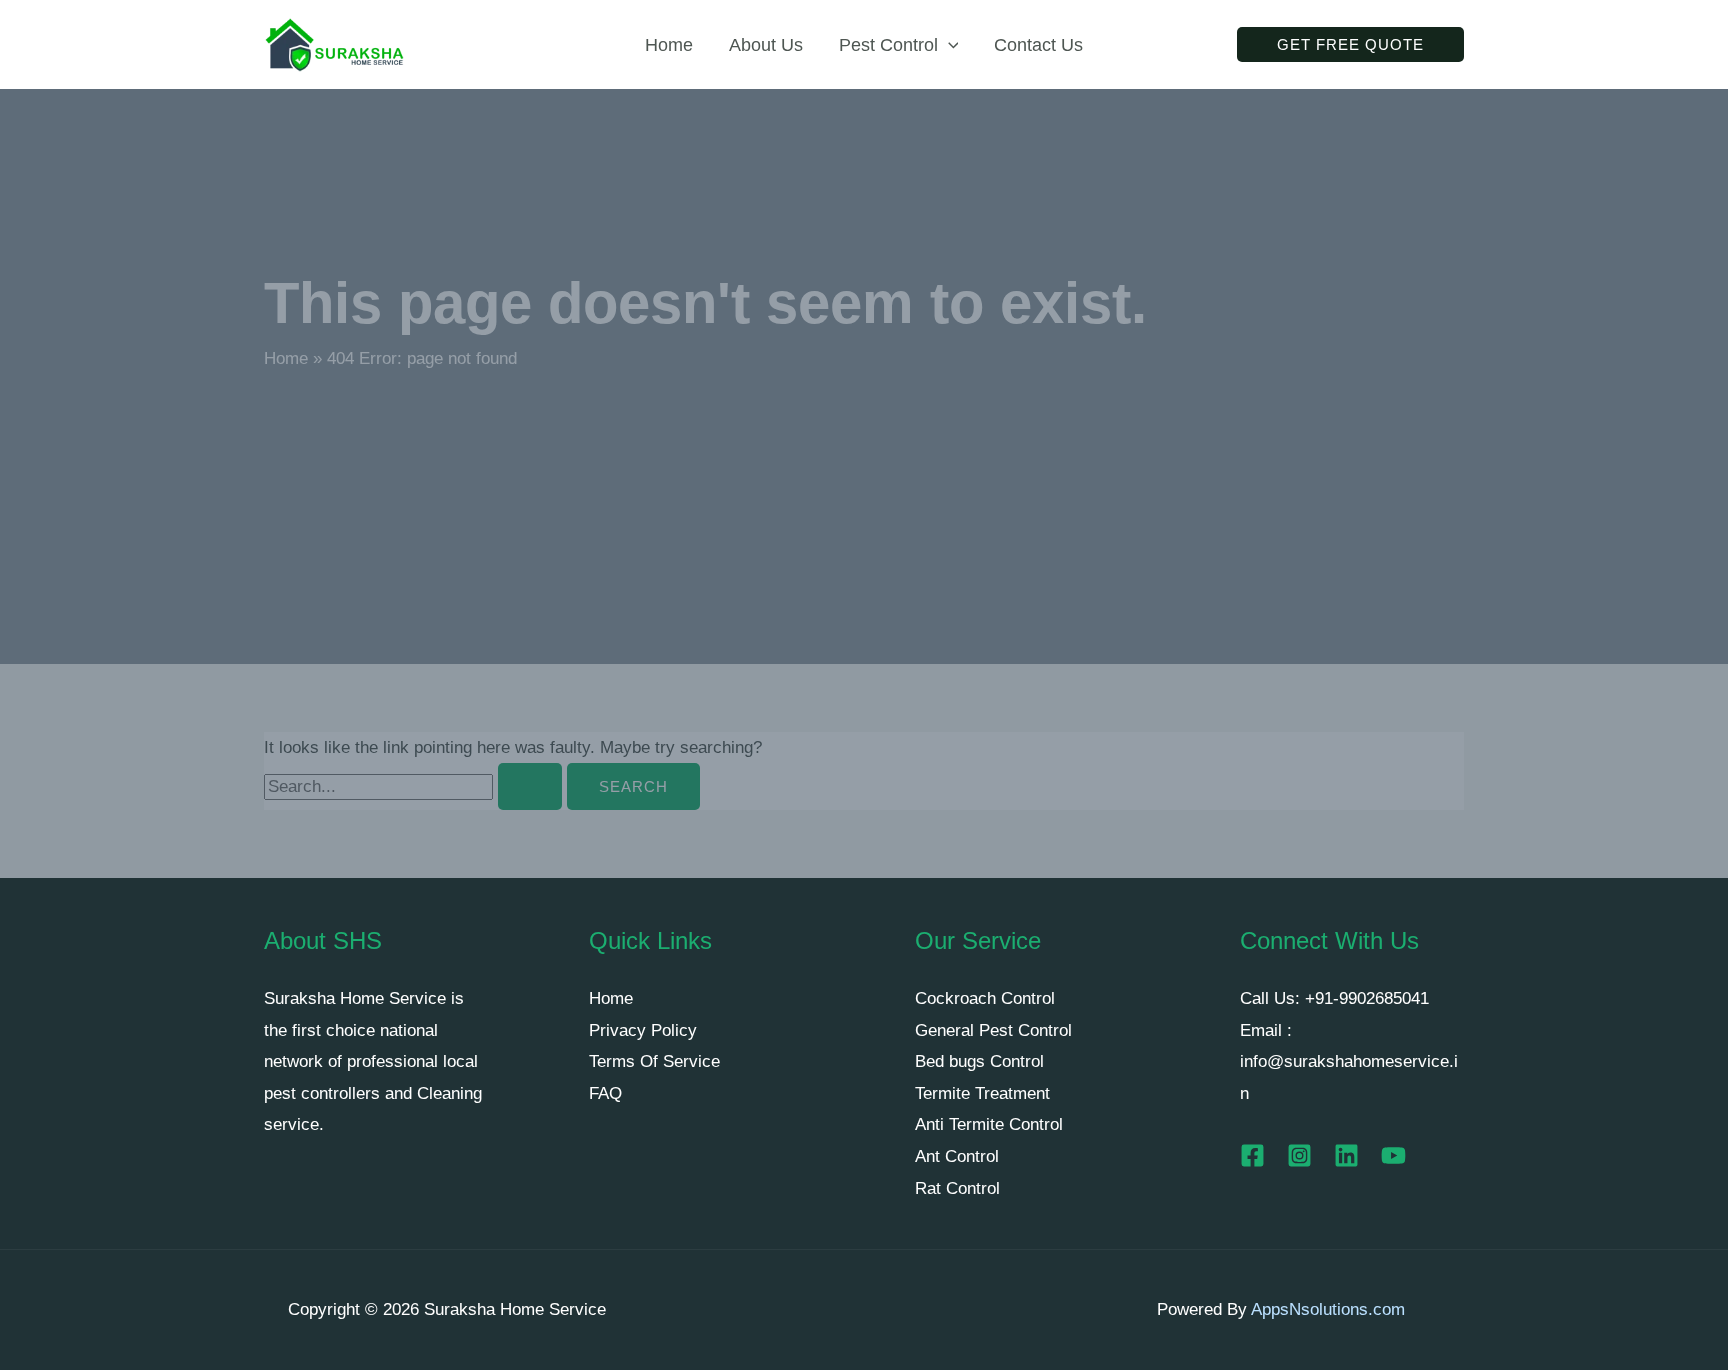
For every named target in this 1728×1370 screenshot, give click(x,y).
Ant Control (957, 1156)
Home (669, 45)
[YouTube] (1393, 1155)
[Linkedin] (1346, 1155)
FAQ (605, 1093)
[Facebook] (1252, 1155)
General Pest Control (993, 1030)
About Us (766, 45)
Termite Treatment (982, 1093)
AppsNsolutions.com (1328, 1309)
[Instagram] (1299, 1155)
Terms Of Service (654, 1061)
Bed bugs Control (979, 1061)
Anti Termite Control (989, 1124)
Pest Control (888, 45)
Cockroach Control (985, 998)
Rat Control (957, 1188)
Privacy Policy (643, 1030)
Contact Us (1038, 45)
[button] (948, 45)
